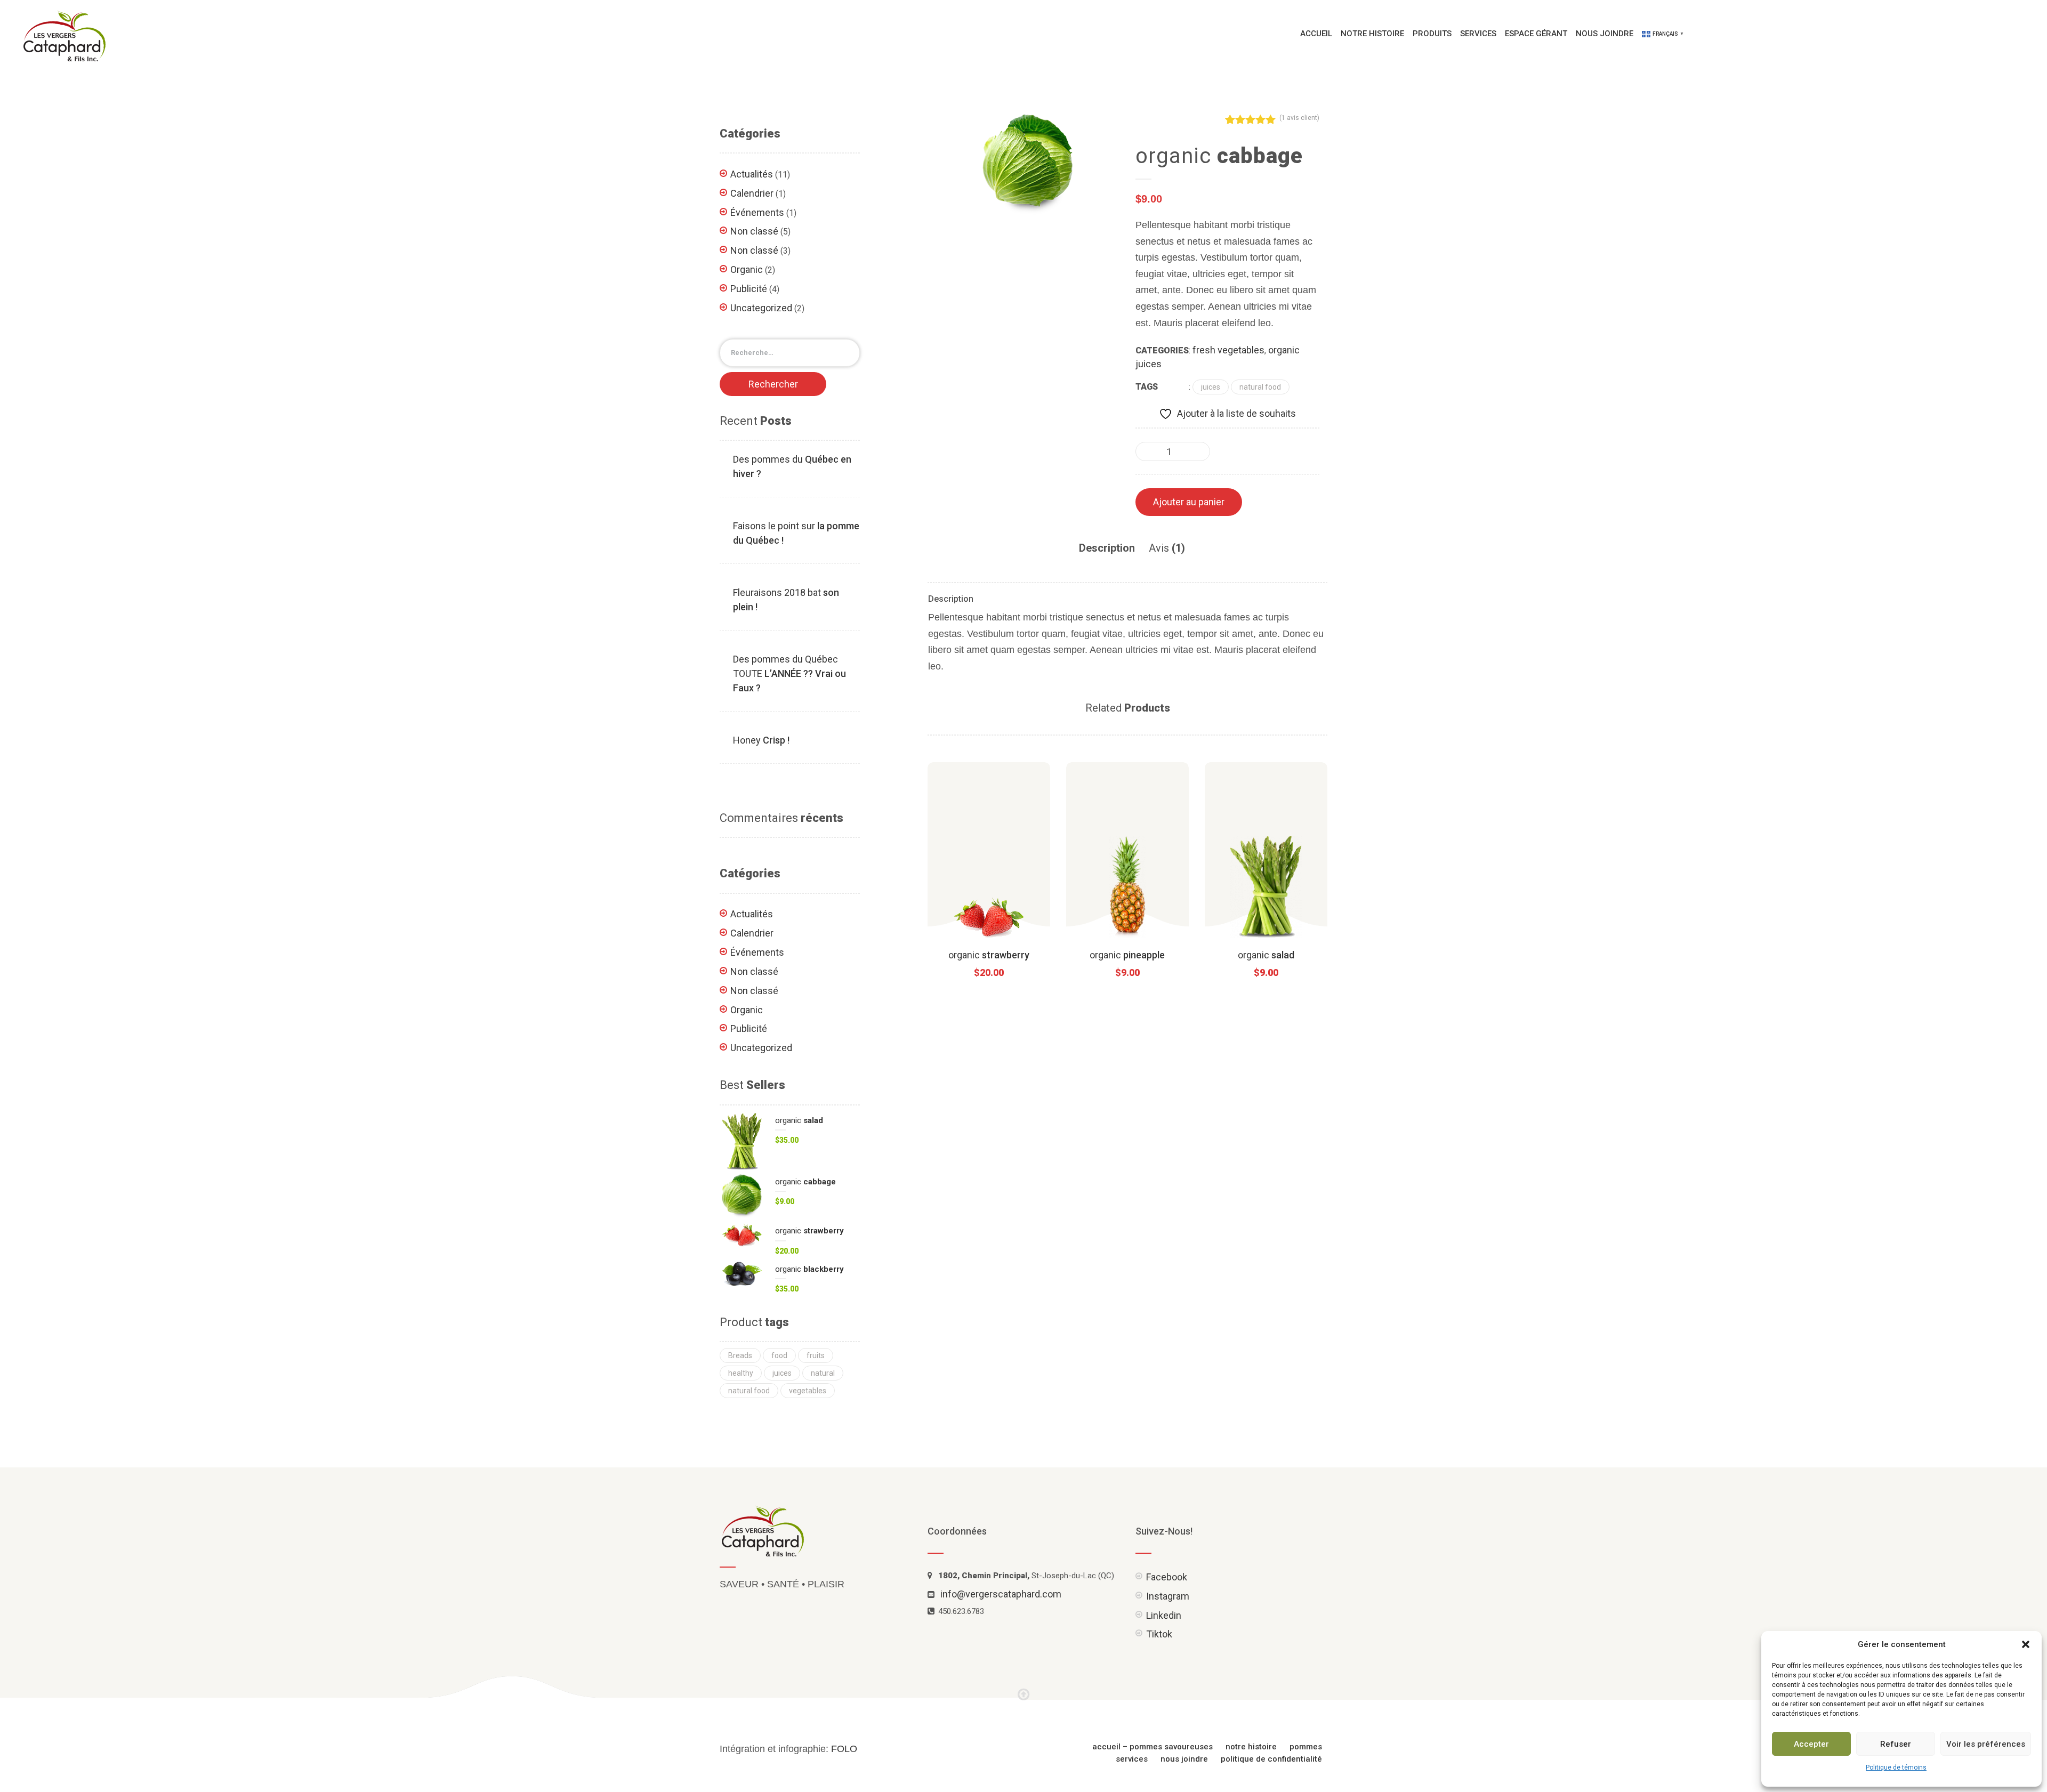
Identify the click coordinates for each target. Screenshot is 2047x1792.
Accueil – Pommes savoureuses (1153, 1747)
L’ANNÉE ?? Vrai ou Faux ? (789, 673)
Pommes (1306, 1747)
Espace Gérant (1536, 34)
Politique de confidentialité (1271, 1759)
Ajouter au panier (1189, 502)
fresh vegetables (1228, 350)
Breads (740, 1355)
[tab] (1107, 548)
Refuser (1896, 1744)
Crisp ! (761, 740)
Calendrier (752, 193)
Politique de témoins (1896, 1767)
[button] (2026, 1644)
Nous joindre (1605, 34)
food (779, 1355)
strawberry (989, 955)
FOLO (844, 1749)
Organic (747, 269)
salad (1266, 955)
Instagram (1168, 1596)
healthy (741, 1373)
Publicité (749, 289)
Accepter (1811, 1744)
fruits (816, 1355)
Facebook (1167, 1577)
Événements (757, 212)
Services (1478, 34)
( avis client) (1299, 118)
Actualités (752, 174)
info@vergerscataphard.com (1001, 1594)
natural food (1260, 387)
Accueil (1316, 34)
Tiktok (1159, 1634)
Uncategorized (761, 308)
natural (823, 1373)
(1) (1167, 548)
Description (1107, 548)
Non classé (754, 231)
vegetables (808, 1391)
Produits (1432, 34)
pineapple (1127, 955)
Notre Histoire (1372, 34)
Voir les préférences (1986, 1744)
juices (1211, 387)
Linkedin (1164, 1615)
